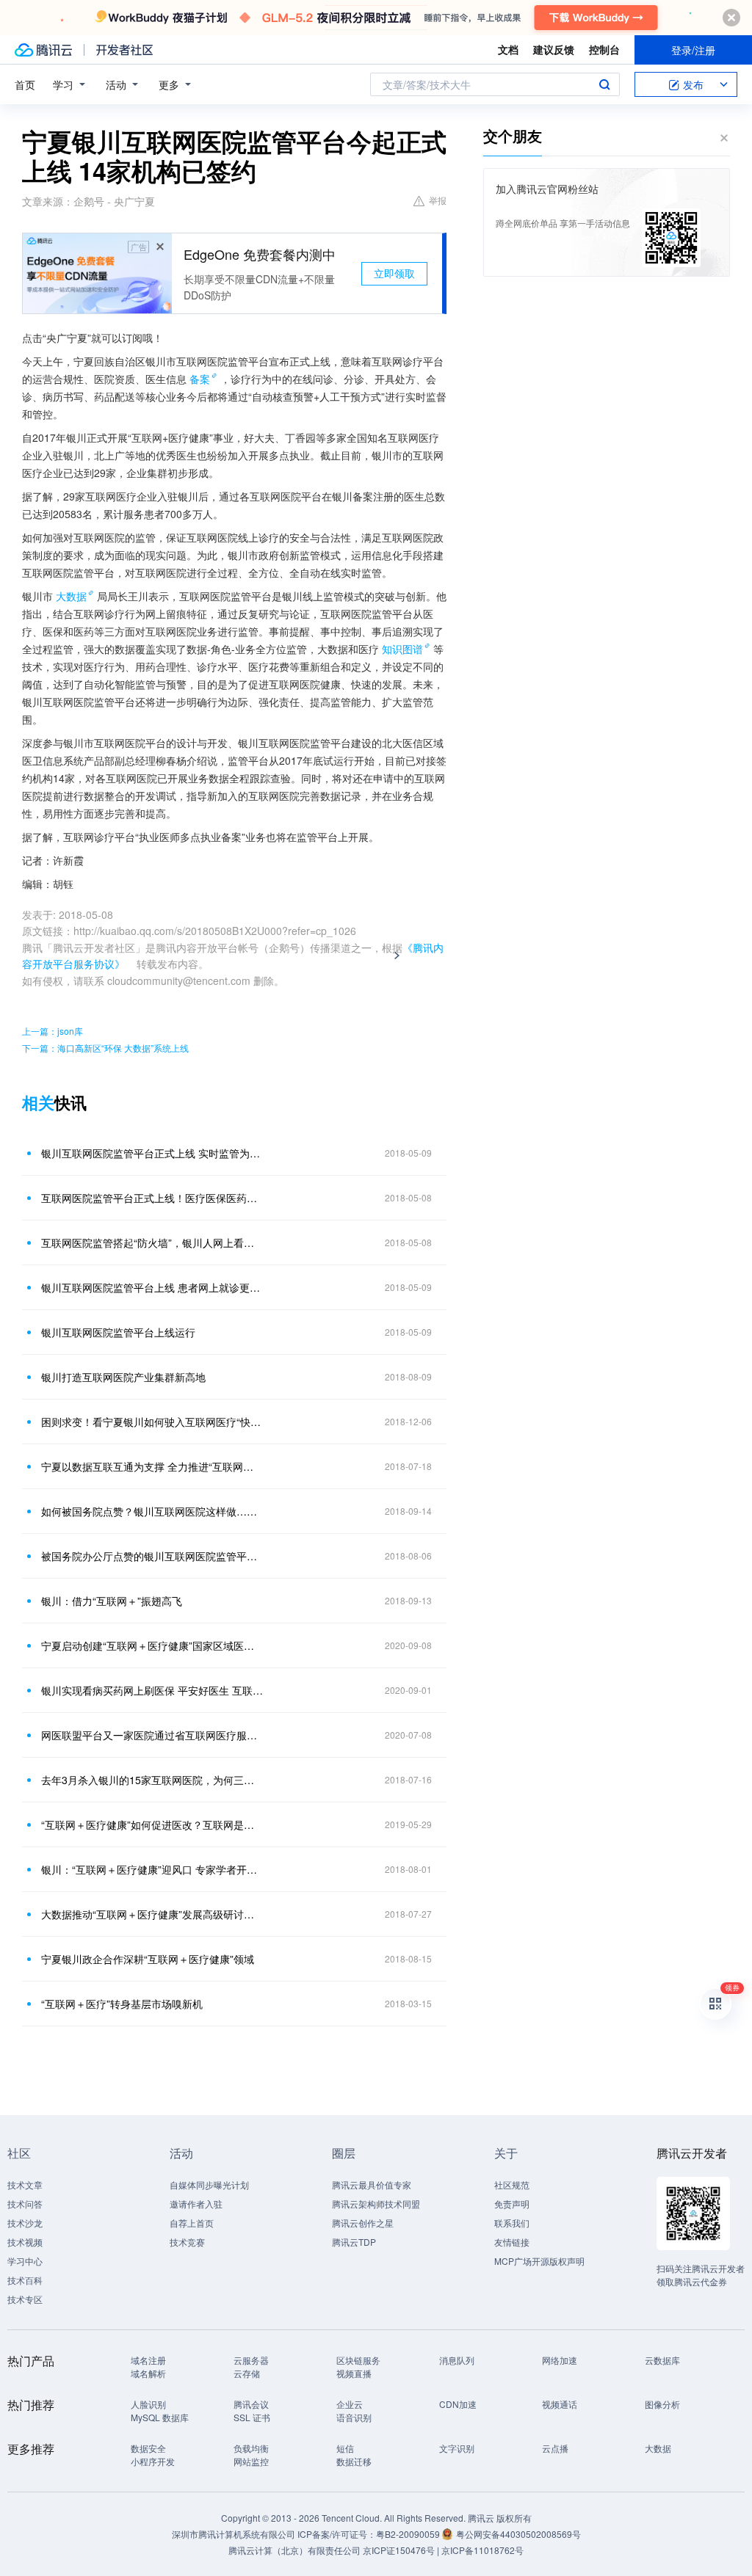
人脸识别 (148, 2404)
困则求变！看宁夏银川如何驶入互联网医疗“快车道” (152, 1422)
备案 (200, 379)
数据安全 (148, 2448)
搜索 (604, 84)
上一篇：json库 (53, 1031)
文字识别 (457, 2448)
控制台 (604, 49)
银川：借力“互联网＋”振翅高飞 (112, 1601)
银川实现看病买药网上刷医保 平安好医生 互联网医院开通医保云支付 (152, 1690)
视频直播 (354, 2373)
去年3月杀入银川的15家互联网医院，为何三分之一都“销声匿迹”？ (152, 1780)
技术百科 (25, 2280)
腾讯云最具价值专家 (372, 2184)
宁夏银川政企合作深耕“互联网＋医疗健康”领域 (148, 1959)
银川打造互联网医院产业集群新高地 (123, 1377)
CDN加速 (458, 2404)
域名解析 (148, 2373)
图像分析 (662, 2404)
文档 (508, 49)
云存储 (247, 2373)
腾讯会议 (251, 2404)
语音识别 (354, 2417)
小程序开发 (153, 2461)
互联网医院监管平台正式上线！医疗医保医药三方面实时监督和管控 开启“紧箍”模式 (152, 1198)
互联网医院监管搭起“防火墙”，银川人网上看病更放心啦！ (152, 1242)
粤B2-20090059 (409, 2534)
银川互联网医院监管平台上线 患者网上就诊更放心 (152, 1287)
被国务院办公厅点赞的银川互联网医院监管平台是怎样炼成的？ (152, 1556)
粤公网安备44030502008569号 (518, 2534)
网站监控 (251, 2461)
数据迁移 (354, 2461)
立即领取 (394, 273)
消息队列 (457, 2360)
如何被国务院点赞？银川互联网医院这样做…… (149, 1511)
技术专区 (25, 2299)
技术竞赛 (187, 2242)
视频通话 (560, 2404)
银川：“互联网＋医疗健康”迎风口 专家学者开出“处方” (152, 1869)
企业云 (350, 2404)
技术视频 (25, 2242)
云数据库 (662, 2360)
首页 (25, 84)
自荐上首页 (192, 2223)
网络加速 (560, 2360)
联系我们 (512, 2223)
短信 (345, 2448)
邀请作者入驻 (196, 2204)
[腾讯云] (43, 50)
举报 (438, 200)
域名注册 (148, 2360)
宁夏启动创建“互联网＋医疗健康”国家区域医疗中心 (152, 1645)
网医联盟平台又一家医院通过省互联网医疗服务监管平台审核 (152, 1735)
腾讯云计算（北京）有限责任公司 (294, 2550)
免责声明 (512, 2204)
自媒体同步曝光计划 (209, 2184)
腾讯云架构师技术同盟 (376, 2204)
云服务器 (251, 2360)
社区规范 (512, 2184)
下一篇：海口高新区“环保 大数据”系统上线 (105, 1048)
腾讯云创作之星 (363, 2223)
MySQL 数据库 (160, 2417)
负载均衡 (251, 2448)
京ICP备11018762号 (482, 2550)
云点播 (555, 2448)
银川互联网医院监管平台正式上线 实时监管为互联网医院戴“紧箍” (152, 1153)
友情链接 (512, 2242)
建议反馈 (554, 49)
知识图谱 (402, 649)
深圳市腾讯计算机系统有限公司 (234, 2534)
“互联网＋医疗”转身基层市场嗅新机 (122, 2004)
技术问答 (25, 2204)
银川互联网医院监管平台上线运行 (118, 1332)
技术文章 (25, 2184)
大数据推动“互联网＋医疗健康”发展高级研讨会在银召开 (152, 1914)
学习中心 (25, 2261)
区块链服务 (358, 2360)
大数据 (71, 596)
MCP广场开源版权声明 (539, 2261)
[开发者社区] (124, 50)
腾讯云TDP (354, 2242)
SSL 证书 (252, 2417)
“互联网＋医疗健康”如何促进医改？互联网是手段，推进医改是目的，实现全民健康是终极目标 (152, 1824)
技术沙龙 (25, 2223)
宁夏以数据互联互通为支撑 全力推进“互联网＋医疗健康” (152, 1466)
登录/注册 (693, 50)
